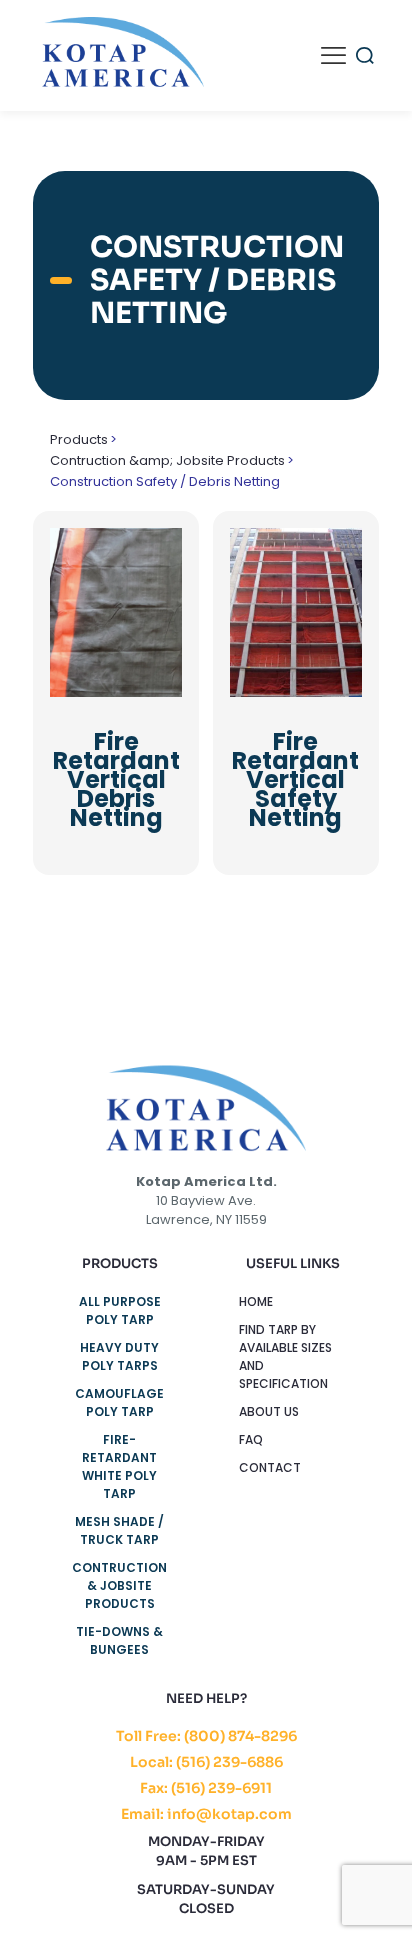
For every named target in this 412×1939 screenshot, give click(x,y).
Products (79, 439)
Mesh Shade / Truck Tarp (119, 1530)
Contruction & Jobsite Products (119, 1585)
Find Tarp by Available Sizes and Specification (285, 1356)
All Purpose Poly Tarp (120, 1310)
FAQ (251, 1439)
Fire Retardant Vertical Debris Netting (116, 779)
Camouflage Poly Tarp (119, 1402)
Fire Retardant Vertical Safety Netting (295, 779)
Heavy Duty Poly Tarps (119, 1356)
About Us (269, 1411)
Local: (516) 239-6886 (206, 1762)
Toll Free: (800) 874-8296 (206, 1736)
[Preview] (159, 580)
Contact (270, 1467)
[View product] (159, 551)
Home (256, 1301)
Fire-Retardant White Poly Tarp (119, 1466)
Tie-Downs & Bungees (119, 1640)
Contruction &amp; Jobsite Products (167, 460)
